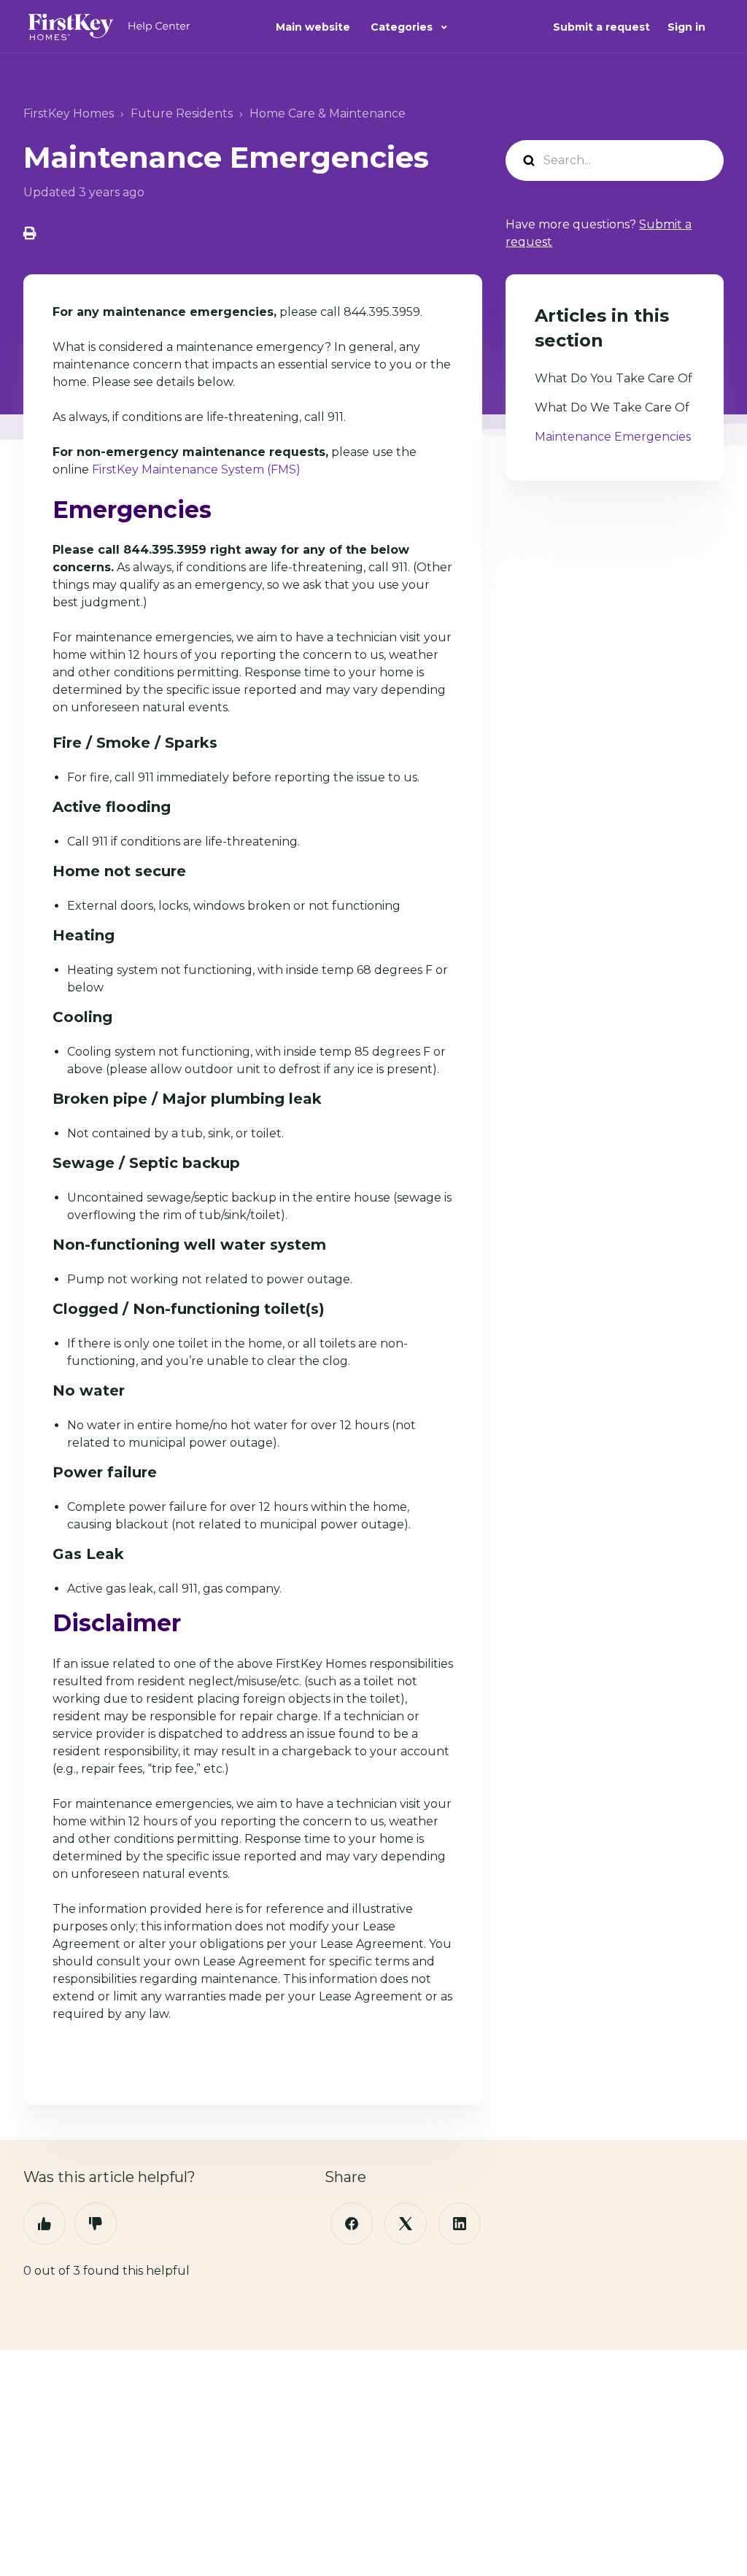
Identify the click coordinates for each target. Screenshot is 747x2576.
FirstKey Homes (69, 113)
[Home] (109, 27)
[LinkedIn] (460, 2224)
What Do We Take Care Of (612, 407)
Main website (313, 27)
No (96, 2224)
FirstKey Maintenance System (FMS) (196, 469)
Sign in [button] (686, 27)
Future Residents (182, 113)
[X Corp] (406, 2224)
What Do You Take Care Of (614, 378)
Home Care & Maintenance (328, 113)
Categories (403, 27)
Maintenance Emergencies (613, 437)
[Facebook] (352, 2224)
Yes (44, 2224)
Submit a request (601, 27)
